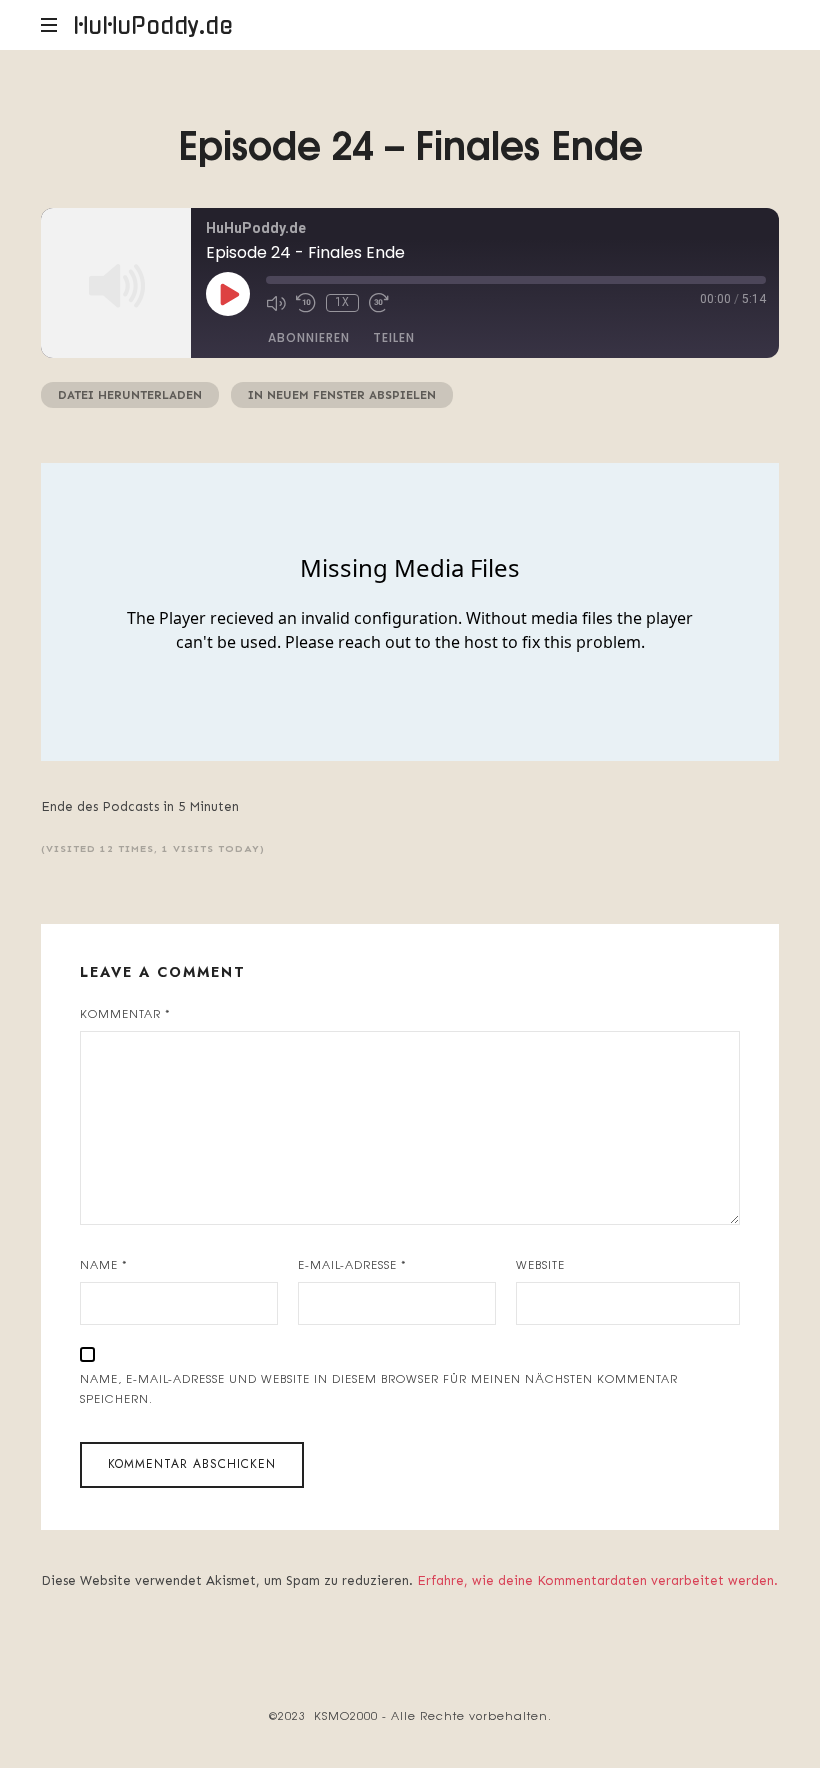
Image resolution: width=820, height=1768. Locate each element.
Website (540, 1264)
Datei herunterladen (130, 395)
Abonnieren (309, 337)
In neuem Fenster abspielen (342, 395)
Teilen (394, 337)
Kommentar (125, 1013)
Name (104, 1264)
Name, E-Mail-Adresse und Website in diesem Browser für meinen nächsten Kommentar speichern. (379, 1388)
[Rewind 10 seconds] (306, 303)
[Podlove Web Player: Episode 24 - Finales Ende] (410, 612)
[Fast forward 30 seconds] (379, 303)
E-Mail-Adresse (352, 1264)
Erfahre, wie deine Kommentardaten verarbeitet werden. (597, 1580)
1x (342, 302)
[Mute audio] (276, 303)
